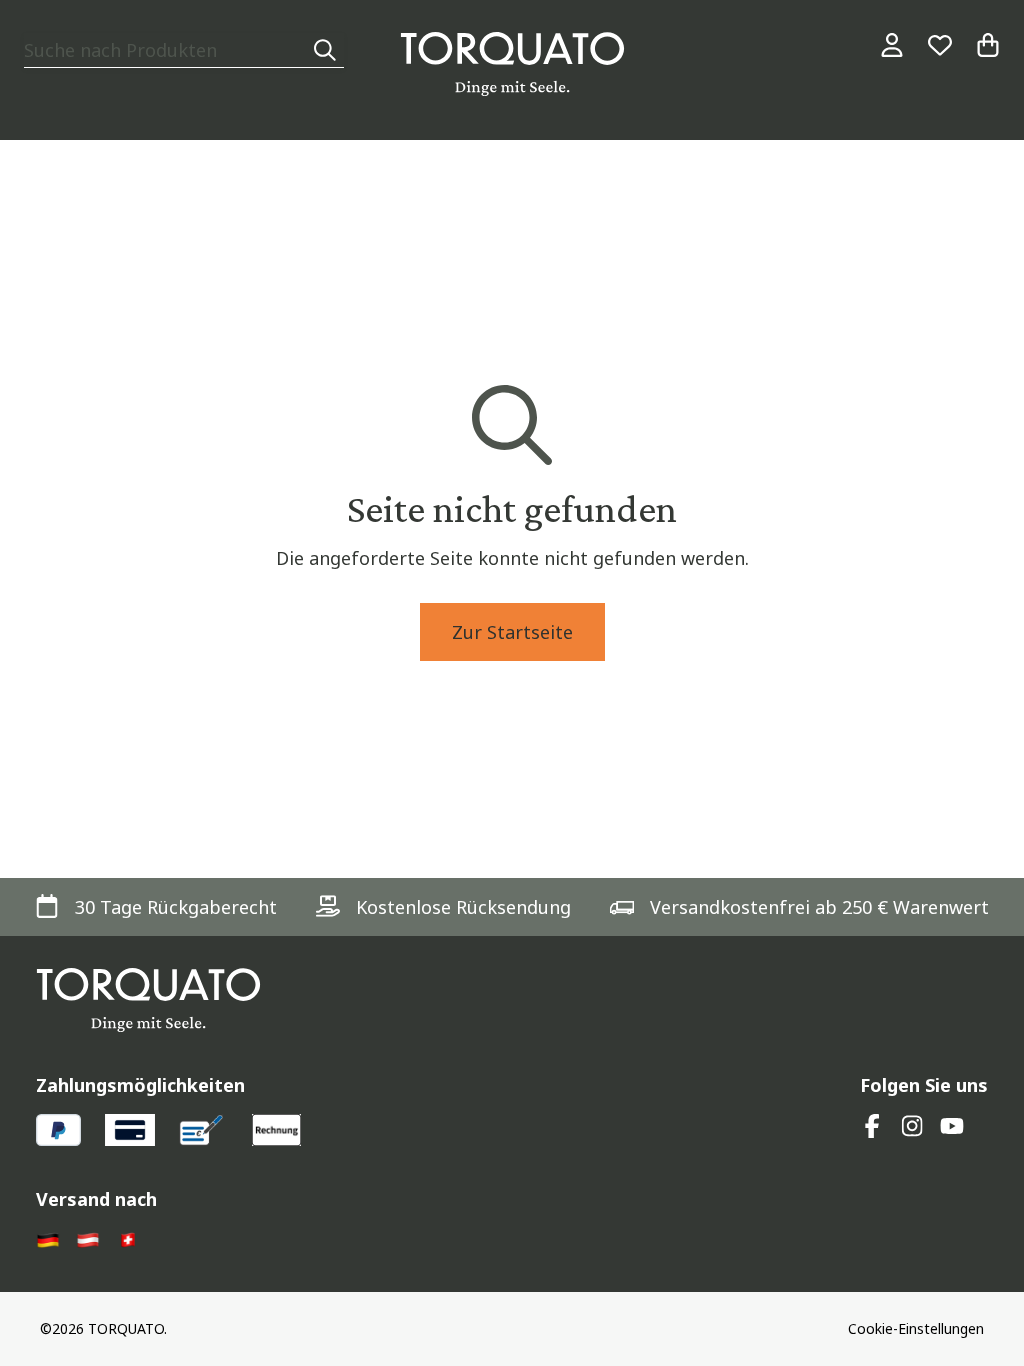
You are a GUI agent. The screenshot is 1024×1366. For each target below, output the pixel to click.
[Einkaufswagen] (988, 45)
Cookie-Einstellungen (916, 1328)
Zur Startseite (512, 632)
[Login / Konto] (892, 45)
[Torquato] (512, 64)
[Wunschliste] (940, 45)
